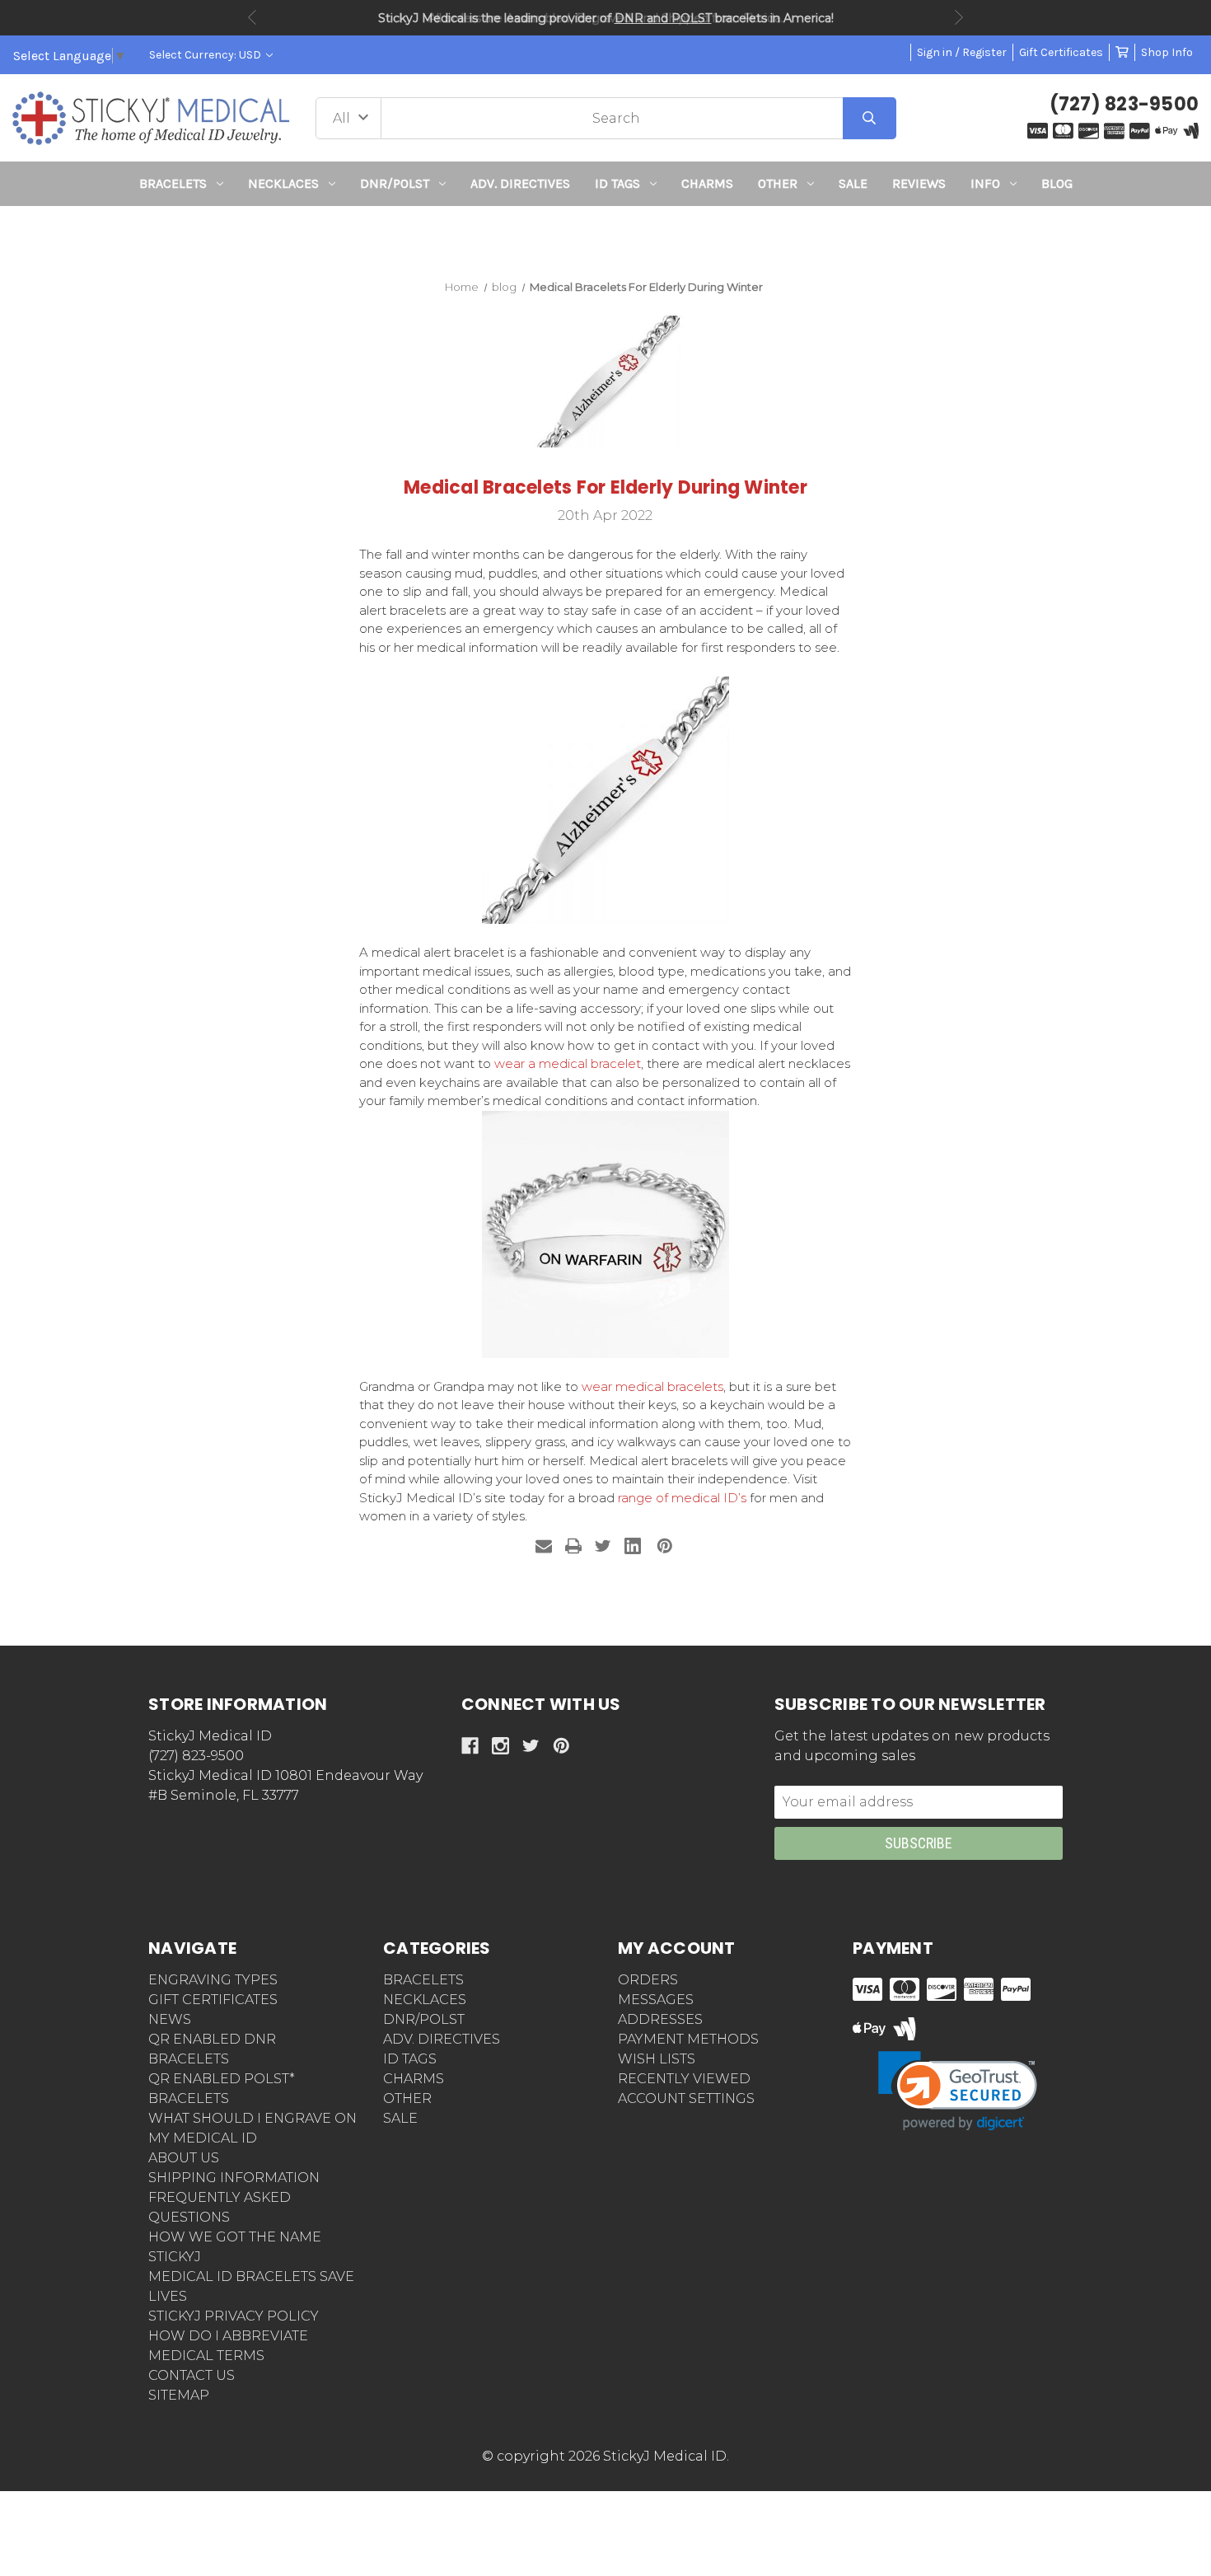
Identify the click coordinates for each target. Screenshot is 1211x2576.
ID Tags (617, 183)
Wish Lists (657, 2059)
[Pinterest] (665, 1546)
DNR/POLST (395, 183)
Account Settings (686, 2098)
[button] (606, 236)
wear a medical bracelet (568, 1063)
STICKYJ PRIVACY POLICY (234, 2316)
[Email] (544, 1546)
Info (985, 183)
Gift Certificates (1061, 52)
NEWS (170, 2019)
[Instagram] (500, 1746)
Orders (648, 1980)
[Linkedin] (633, 1546)
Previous (252, 17)
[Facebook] (470, 1746)
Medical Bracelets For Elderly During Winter (605, 487)
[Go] (870, 118)
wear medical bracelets (652, 1386)
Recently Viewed (684, 2079)
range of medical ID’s (682, 1498)
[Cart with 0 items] (1122, 52)
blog (1057, 183)
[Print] (573, 1546)
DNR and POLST (663, 18)
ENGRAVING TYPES (213, 1980)
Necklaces (283, 183)
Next (959, 17)
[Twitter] (603, 1546)
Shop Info (1167, 52)
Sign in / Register (962, 52)
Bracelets (173, 183)
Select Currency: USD (206, 55)
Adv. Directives (520, 183)
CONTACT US (192, 2375)
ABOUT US (184, 2158)
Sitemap (179, 2395)
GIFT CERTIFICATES (213, 2000)
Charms (707, 183)
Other (778, 183)
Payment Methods (688, 2039)
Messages (656, 2000)
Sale (853, 183)
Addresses (660, 2019)
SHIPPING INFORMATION (234, 2178)
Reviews (919, 183)
